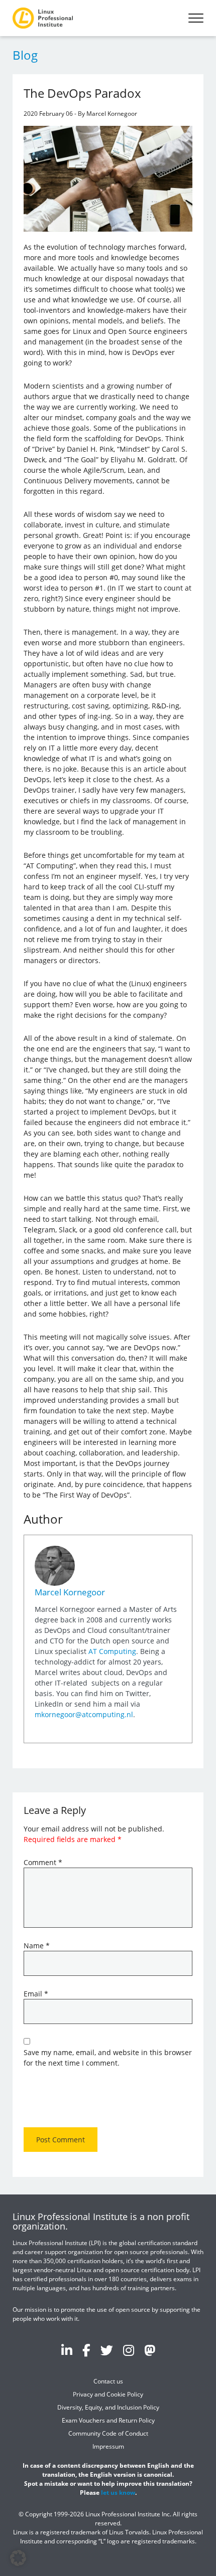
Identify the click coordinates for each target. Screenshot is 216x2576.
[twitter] (107, 2350)
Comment (43, 1862)
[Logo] (43, 18)
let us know (118, 2493)
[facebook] (86, 2350)
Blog (25, 55)
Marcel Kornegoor (70, 1592)
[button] (18, 2558)
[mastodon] (150, 2350)
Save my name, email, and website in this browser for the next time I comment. (108, 2058)
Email (36, 1994)
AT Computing (112, 1651)
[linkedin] (67, 2350)
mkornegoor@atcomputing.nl (84, 1714)
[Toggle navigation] (196, 18)
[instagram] (129, 2350)
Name (37, 1946)
